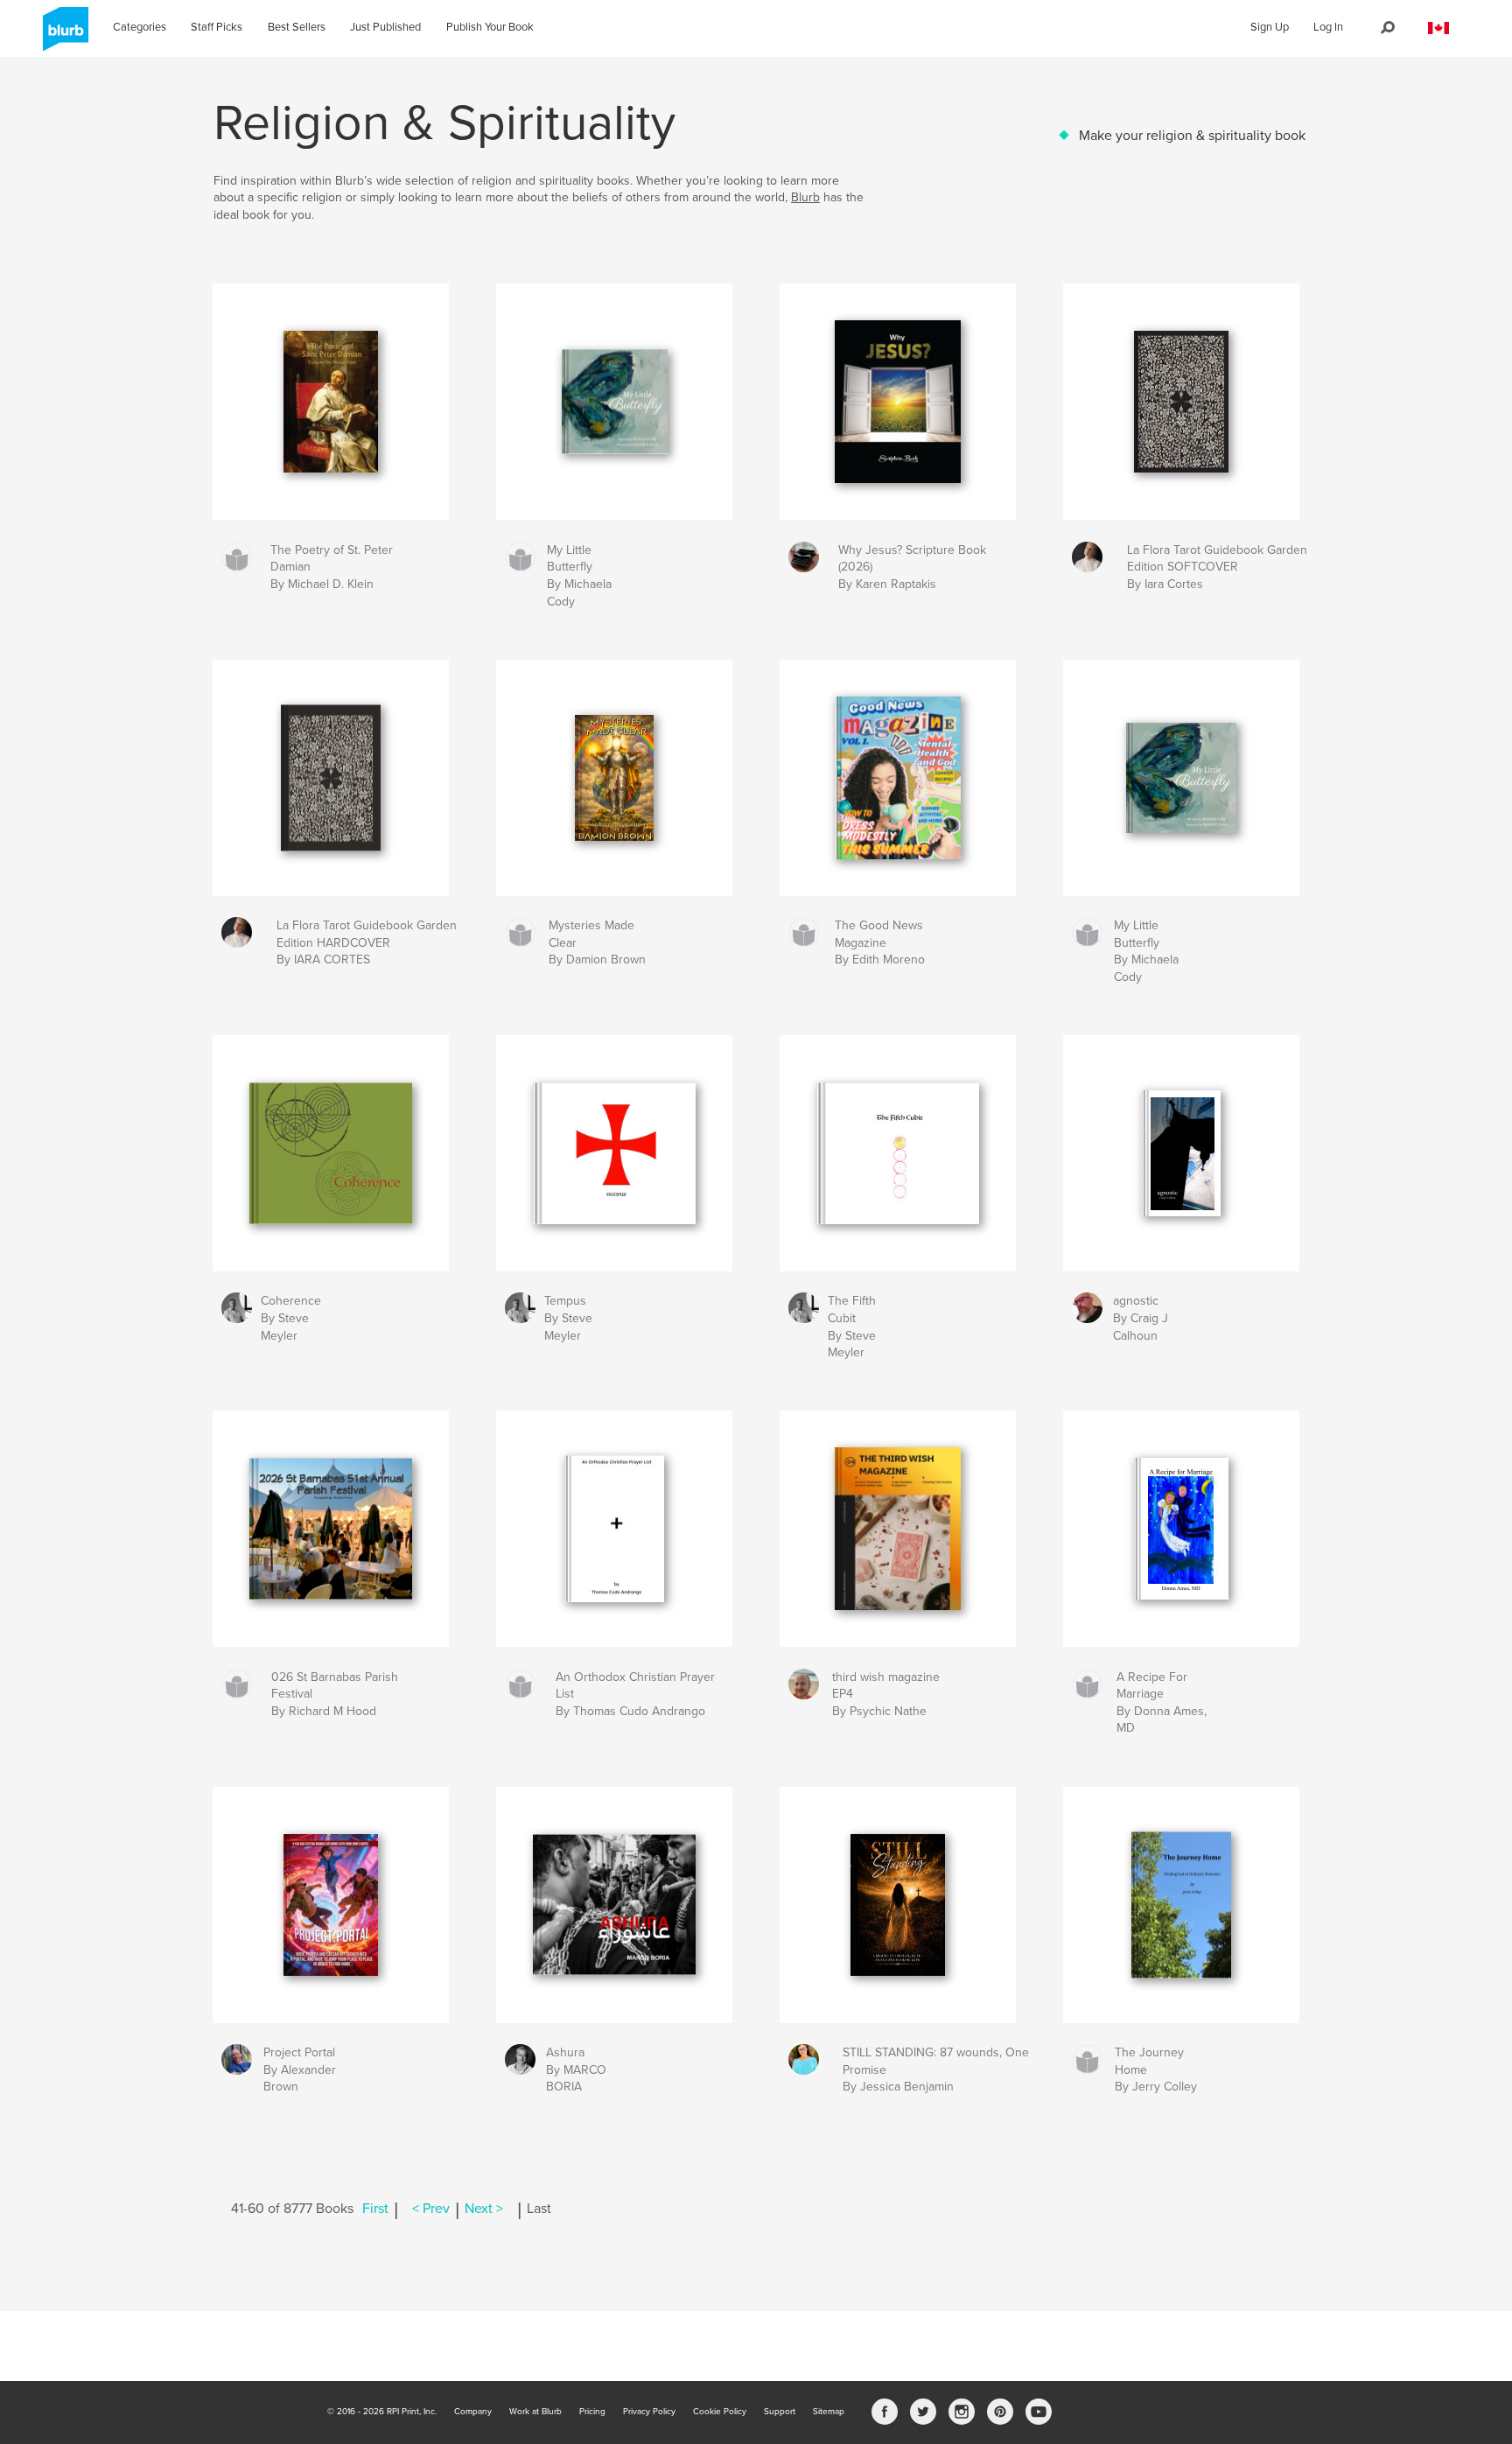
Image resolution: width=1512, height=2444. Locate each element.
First (375, 2209)
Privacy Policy (649, 2412)
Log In (1328, 27)
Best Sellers (297, 27)
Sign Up (1270, 27)
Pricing (592, 2412)
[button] (1438, 28)
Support (780, 2412)
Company (473, 2412)
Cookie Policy (720, 2412)
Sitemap (829, 2412)
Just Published (385, 27)
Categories (140, 27)
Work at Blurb (535, 2412)
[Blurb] (63, 36)
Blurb (805, 197)
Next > (484, 2209)
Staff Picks (217, 27)
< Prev (431, 2209)
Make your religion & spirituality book (1192, 136)
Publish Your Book (490, 27)
